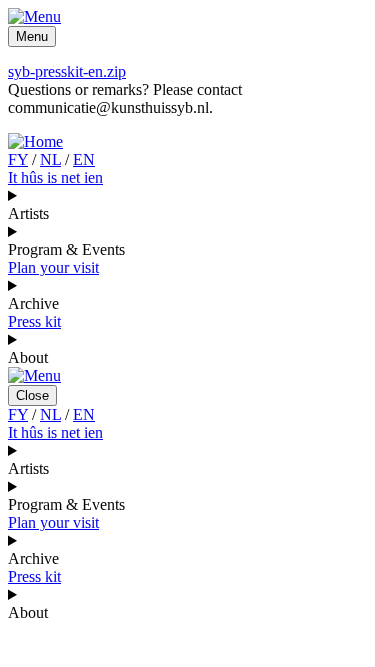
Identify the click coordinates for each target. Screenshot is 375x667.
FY (18, 159)
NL (50, 159)
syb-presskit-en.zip (67, 71)
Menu (32, 36)
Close (32, 395)
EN (84, 159)
